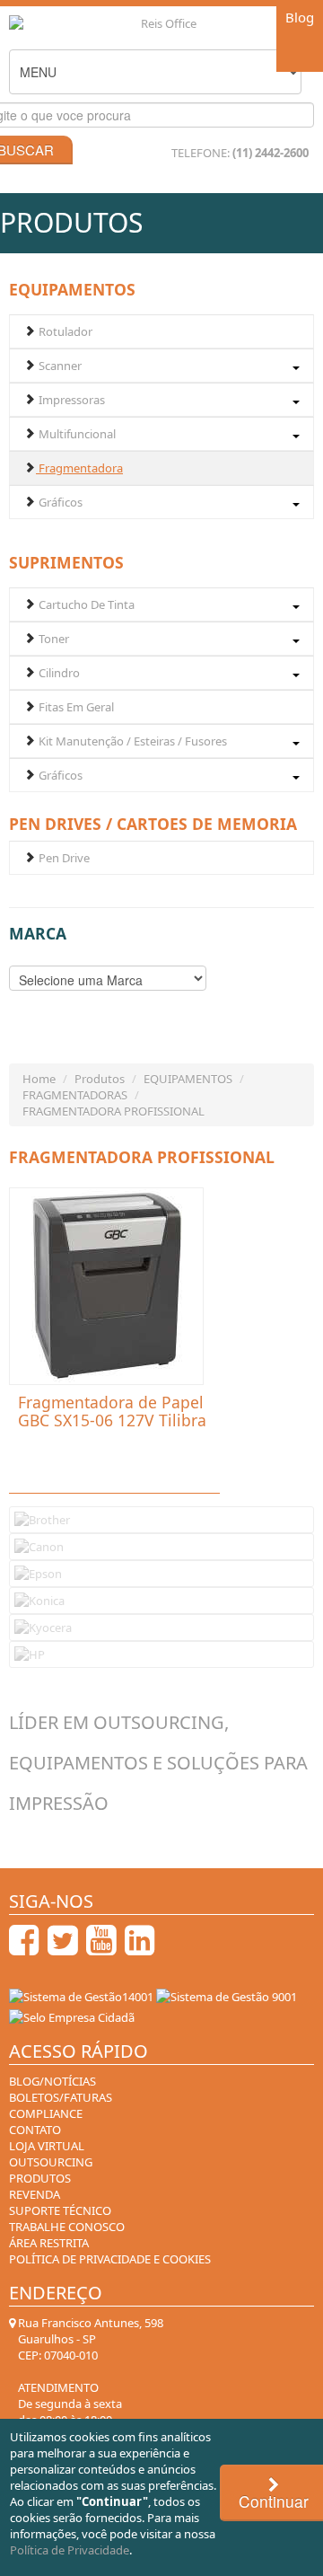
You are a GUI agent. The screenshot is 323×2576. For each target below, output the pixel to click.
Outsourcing (51, 2162)
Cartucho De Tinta (85, 604)
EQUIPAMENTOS (188, 1079)
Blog (300, 17)
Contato (35, 2130)
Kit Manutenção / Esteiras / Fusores (131, 741)
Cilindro (58, 673)
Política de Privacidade (70, 2550)
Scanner (59, 366)
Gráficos (59, 502)
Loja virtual (47, 2146)
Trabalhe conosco (67, 2227)
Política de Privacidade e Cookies (110, 2259)
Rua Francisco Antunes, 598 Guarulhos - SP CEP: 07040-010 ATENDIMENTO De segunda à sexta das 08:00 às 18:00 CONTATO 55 (89, 2395)
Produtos (100, 1079)
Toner (52, 639)
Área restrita (49, 2243)
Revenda (35, 2194)
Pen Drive (63, 858)
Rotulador (64, 331)
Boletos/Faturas (61, 2097)
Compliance (46, 2113)
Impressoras (70, 400)
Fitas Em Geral (75, 707)
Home (39, 1079)
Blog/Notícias (52, 2081)
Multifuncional (76, 434)
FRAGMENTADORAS (75, 1095)
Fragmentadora (79, 468)
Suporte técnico (60, 2210)
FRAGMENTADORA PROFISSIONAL (113, 1111)
